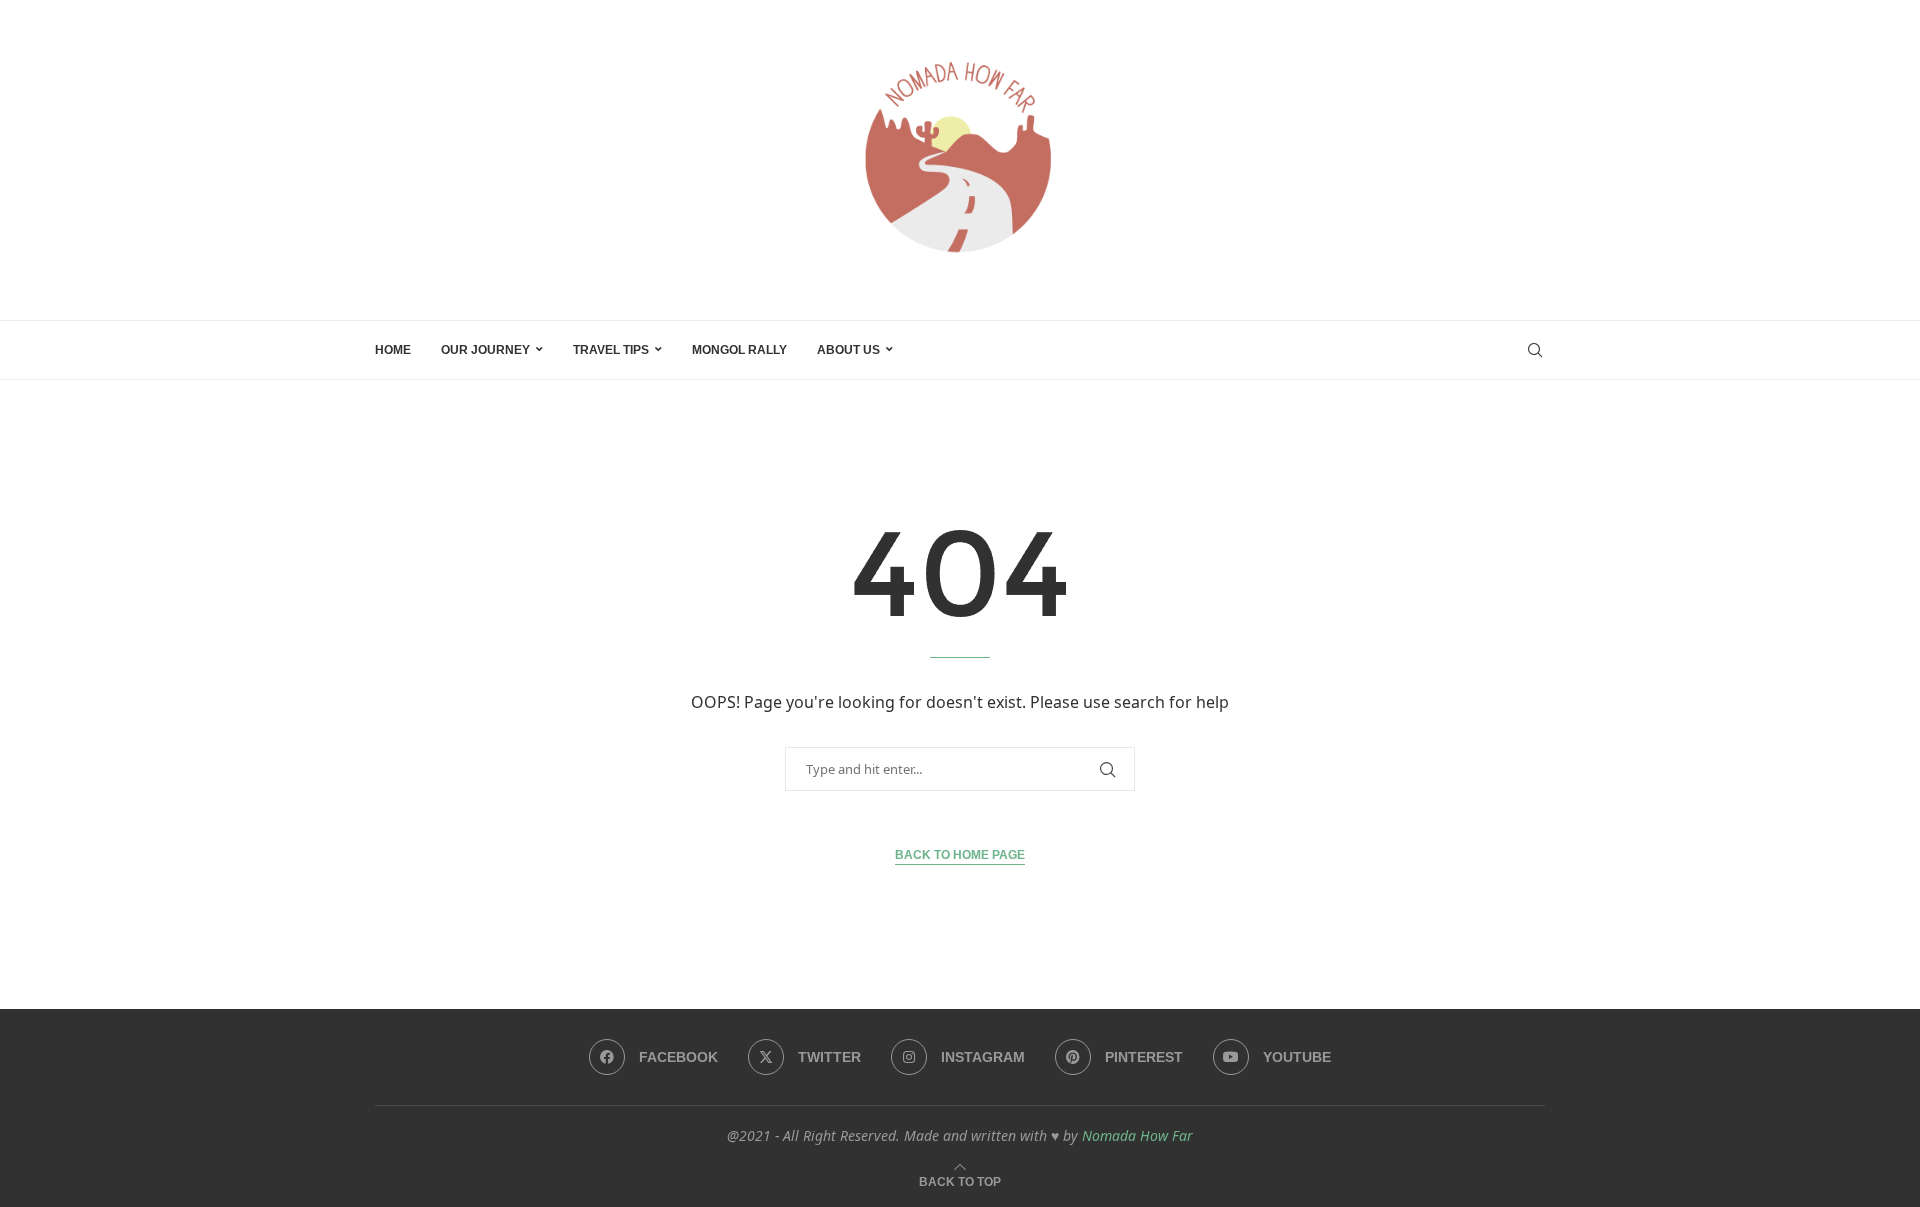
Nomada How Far (1137, 1135)
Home (393, 350)
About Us (848, 350)
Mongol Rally (739, 350)
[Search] (1535, 350)
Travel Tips (611, 350)
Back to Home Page (960, 855)
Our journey (485, 350)
